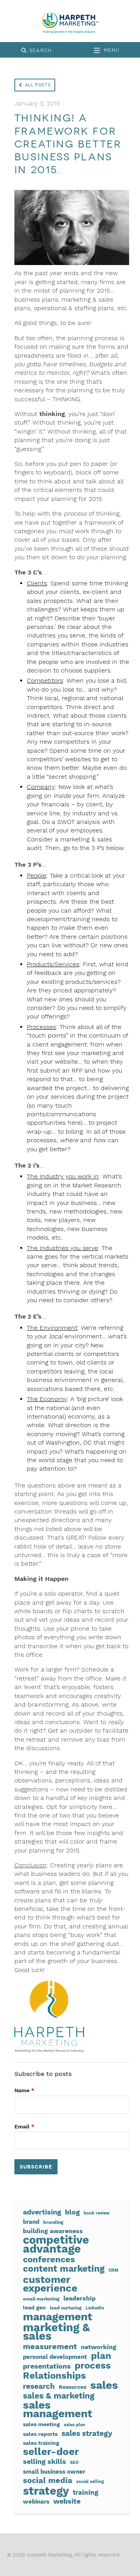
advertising (42, 2212)
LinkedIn (95, 2308)
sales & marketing (59, 2396)
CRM (113, 2270)
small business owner (54, 2472)
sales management (58, 2410)
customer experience (50, 2284)
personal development (55, 2357)
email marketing (41, 2299)
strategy (46, 2491)
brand (31, 2222)
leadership (80, 2298)
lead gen (34, 2307)
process (93, 2365)
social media (48, 2480)
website (67, 2501)
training (86, 2493)
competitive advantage (56, 2244)
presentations (47, 2366)
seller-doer (51, 2451)
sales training (41, 2443)
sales (104, 2385)
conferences (49, 2259)
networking (99, 2347)
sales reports (40, 2434)
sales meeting (41, 2424)
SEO (74, 2463)
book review (97, 2213)
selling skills (45, 2462)
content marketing (64, 2269)
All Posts (38, 85)
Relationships (54, 2376)
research (39, 2386)
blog (72, 2212)
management (58, 2317)
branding (53, 2222)
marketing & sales (56, 2332)
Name (24, 2090)
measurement (50, 2347)
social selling (90, 2482)
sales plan (74, 2425)
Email (24, 2126)
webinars (36, 2502)
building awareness (53, 2231)
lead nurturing (66, 2308)
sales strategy (87, 2434)
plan (101, 2356)
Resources (73, 2387)
